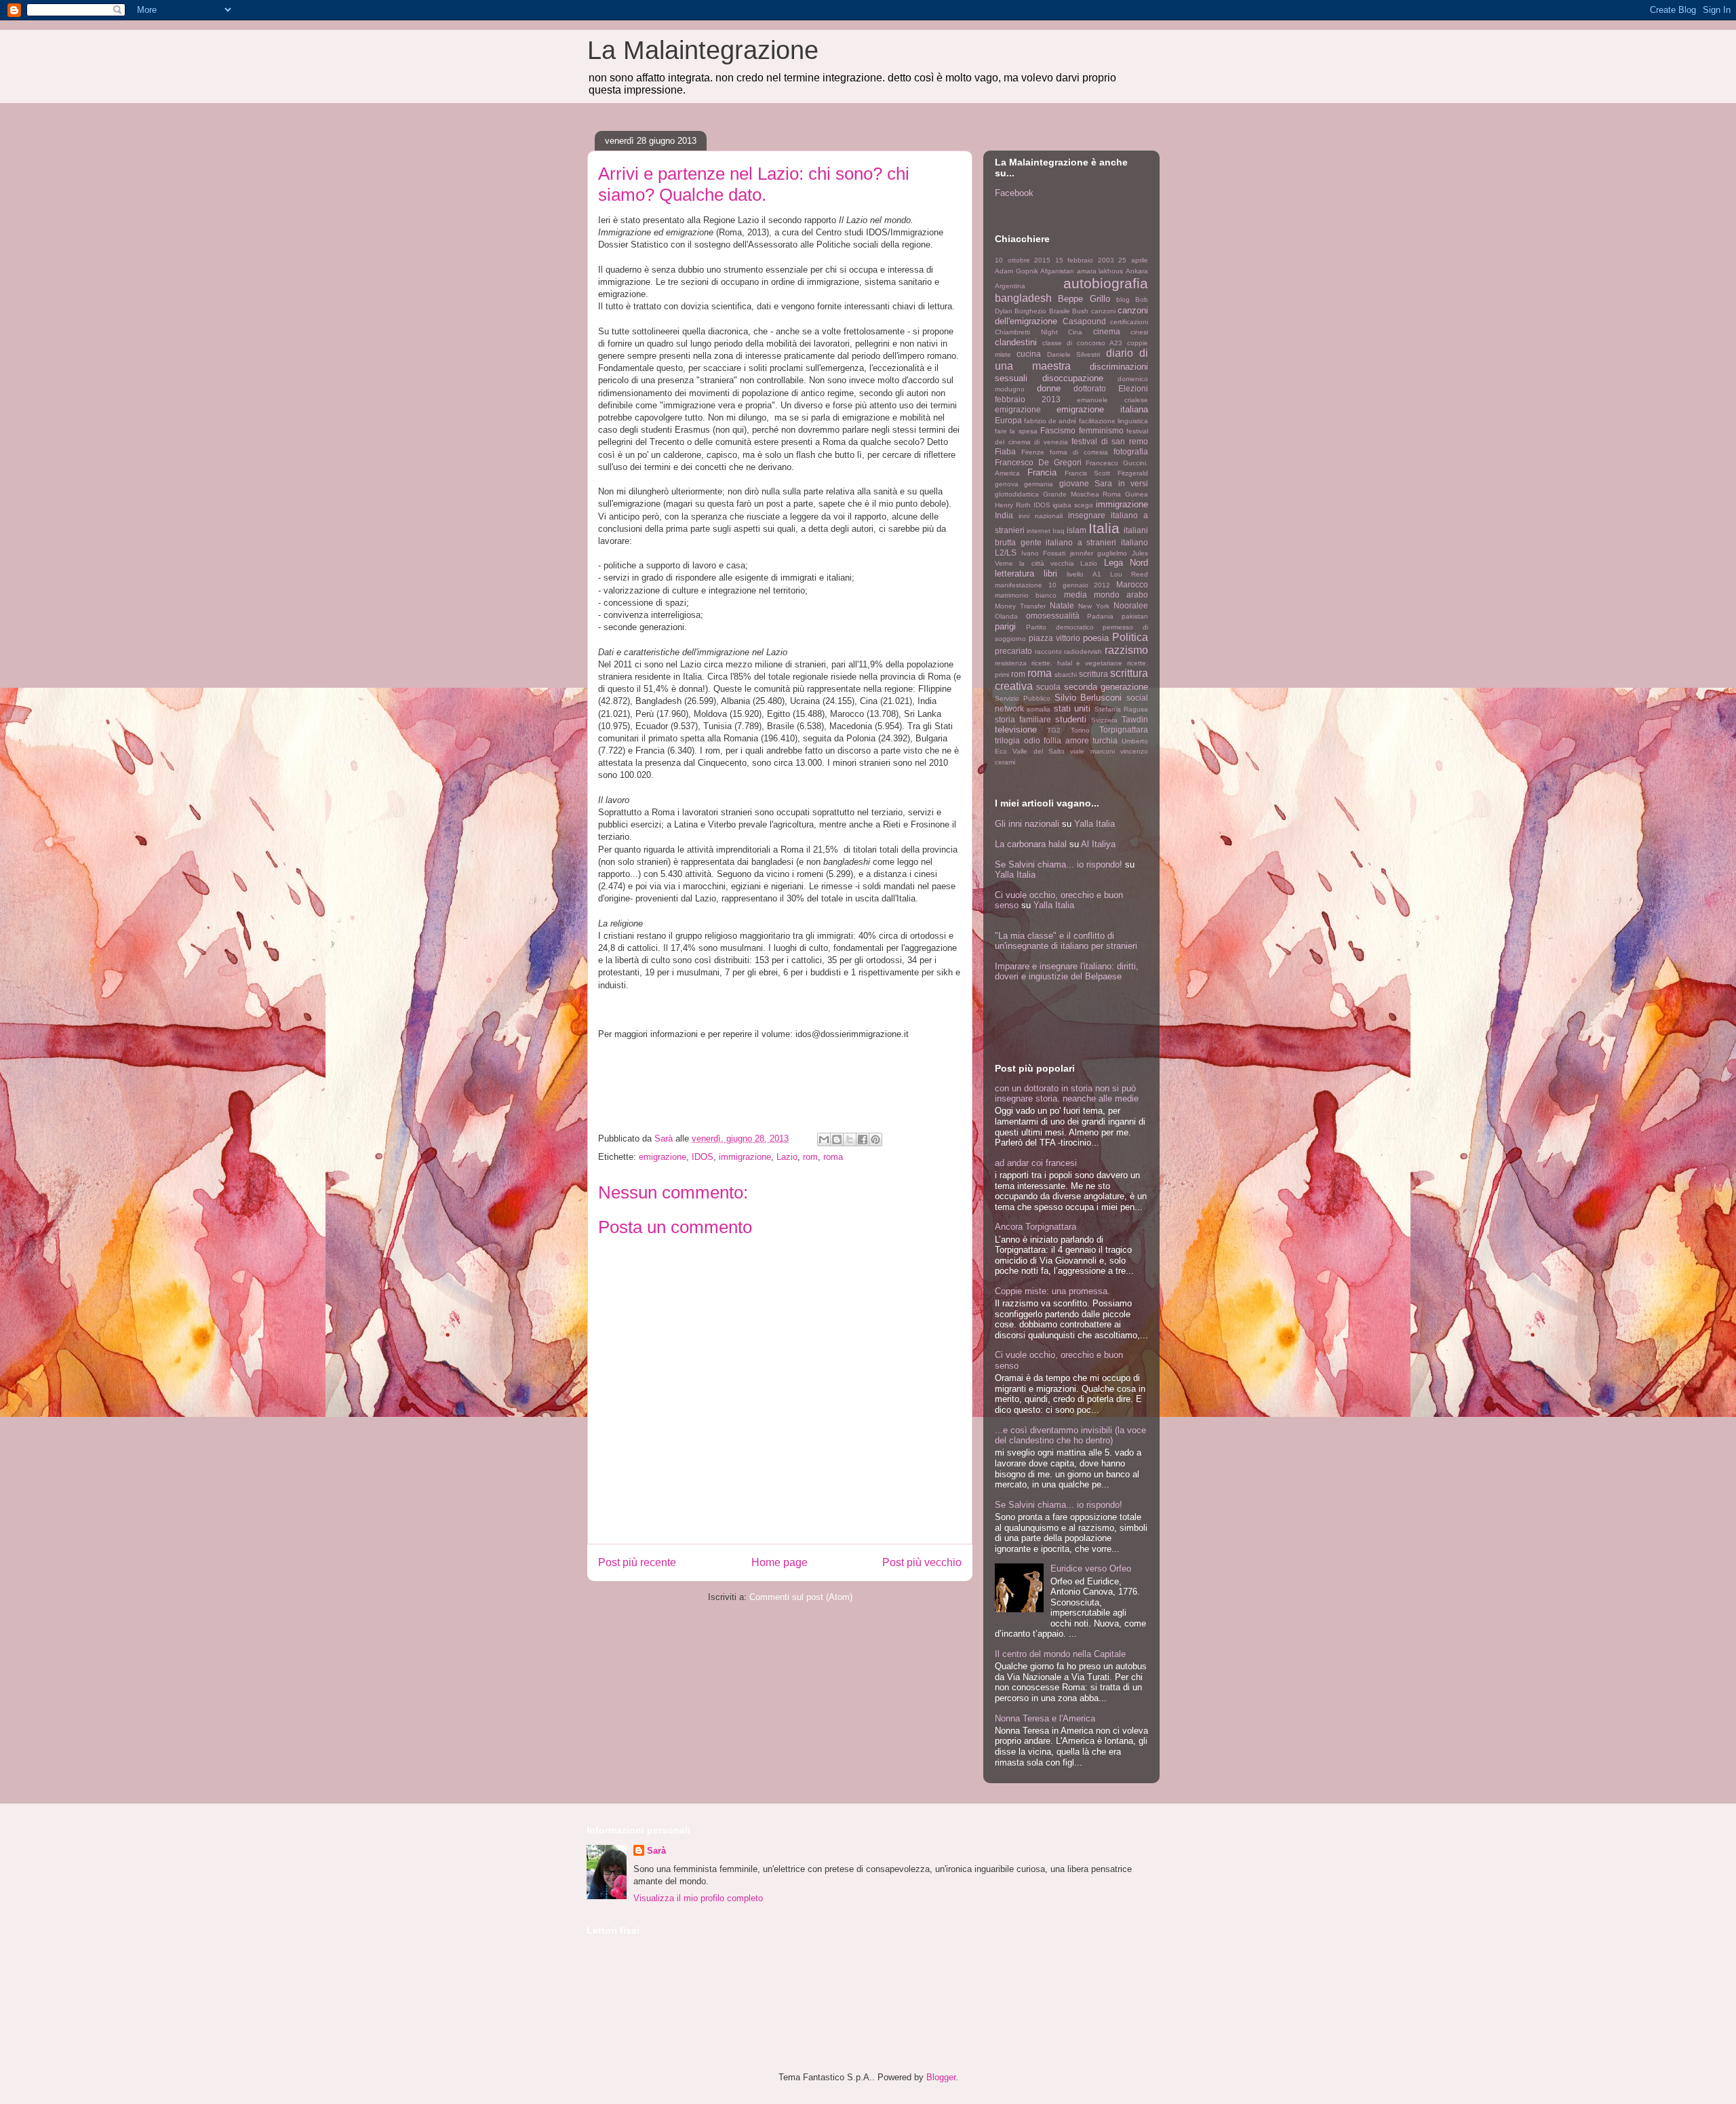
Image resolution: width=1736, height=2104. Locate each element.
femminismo (1101, 430)
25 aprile (1133, 260)
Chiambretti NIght (1026, 332)
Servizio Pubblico (1023, 698)
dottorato (1090, 388)
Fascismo (1058, 430)
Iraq (1059, 531)
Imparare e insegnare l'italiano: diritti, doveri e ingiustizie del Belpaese (1067, 971)
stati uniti (1072, 708)
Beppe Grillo (1084, 299)
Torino (1080, 730)
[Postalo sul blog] (837, 1139)
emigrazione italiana (1102, 409)
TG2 (1054, 730)
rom (810, 1157)
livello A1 (1084, 574)
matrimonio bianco (1026, 595)
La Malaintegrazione (703, 50)
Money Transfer (1020, 606)
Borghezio (1030, 311)
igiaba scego (1073, 505)
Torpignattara (1124, 729)
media (1076, 595)
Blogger (941, 2077)
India (1004, 515)
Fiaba (1005, 451)
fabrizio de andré (1050, 421)
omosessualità (1053, 616)
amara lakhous (1100, 271)
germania (1039, 484)
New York (1094, 606)
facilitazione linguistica (1113, 421)
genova (1007, 484)
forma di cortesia (1079, 452)
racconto (1048, 651)
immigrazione (745, 1157)
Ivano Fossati (1044, 553)
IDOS (703, 1157)
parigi (1005, 626)
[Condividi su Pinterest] (875, 1139)
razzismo (1126, 650)
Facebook (1014, 193)
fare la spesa (1016, 431)
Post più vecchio (922, 1562)
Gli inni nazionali (1027, 824)
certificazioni (1129, 322)
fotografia (1131, 451)
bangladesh (1023, 298)
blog (1123, 299)
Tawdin (1135, 719)
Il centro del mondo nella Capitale (1060, 1654)
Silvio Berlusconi (1088, 698)
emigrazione (663, 1157)
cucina (1029, 354)
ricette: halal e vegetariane (1077, 663)
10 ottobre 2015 (1023, 260)
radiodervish (1083, 651)
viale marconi (1092, 751)
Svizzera (1104, 720)
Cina (1075, 332)
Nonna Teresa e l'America (1045, 1718)
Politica (1130, 637)
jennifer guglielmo (1099, 553)
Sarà (656, 1851)
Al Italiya (1098, 844)
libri (1050, 573)
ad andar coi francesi (1036, 1163)
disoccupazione (1073, 378)
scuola (1048, 687)
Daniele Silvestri (1073, 354)
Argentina (1010, 286)
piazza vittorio (1054, 638)
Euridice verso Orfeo (1091, 1569)
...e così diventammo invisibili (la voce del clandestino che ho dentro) (1070, 1436)
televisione (1016, 729)
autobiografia (1106, 283)
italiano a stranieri (1081, 542)
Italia (1104, 528)
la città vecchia (1047, 563)
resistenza (1011, 663)
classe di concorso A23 (1082, 343)
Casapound (1084, 321)
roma (833, 1157)
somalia (1039, 709)
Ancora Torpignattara (1035, 1227)
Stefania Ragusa (1121, 709)
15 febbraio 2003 (1085, 260)
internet (1039, 531)
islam (1077, 530)
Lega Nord (1126, 563)
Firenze (1033, 452)
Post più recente (637, 1562)
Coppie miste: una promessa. (1052, 1291)
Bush (1080, 311)
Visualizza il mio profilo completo (698, 1898)
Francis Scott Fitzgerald (1107, 473)
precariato (1013, 651)
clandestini (1016, 342)
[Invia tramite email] (824, 1139)
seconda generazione (1106, 687)
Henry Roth (1013, 505)
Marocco (1132, 584)
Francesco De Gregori (1038, 462)
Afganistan (1057, 271)
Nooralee (1131, 605)
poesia (1096, 638)
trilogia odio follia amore (1042, 740)
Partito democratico (1060, 627)
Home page (780, 1562)
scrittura (1093, 674)
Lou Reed (1129, 574)
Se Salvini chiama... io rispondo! (1059, 864)
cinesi (1139, 332)
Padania (1100, 616)
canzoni (1103, 311)
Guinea (1137, 494)
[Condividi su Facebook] (863, 1139)
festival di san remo (1110, 441)
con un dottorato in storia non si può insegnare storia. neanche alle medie (1067, 1094)
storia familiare (1023, 719)
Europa (1008, 420)
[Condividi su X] (850, 1139)
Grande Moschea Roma (1082, 494)
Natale (1062, 605)
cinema (1107, 331)
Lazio (787, 1157)
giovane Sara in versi (1104, 483)
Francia (1042, 472)
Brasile (1060, 311)
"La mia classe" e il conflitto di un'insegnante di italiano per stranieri (1066, 941)
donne (1049, 388)
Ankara (1137, 271)
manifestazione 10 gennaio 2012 (1052, 585)
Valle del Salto (1039, 751)
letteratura (1014, 573)
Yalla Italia (1094, 824)
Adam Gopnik (1017, 271)
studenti (1071, 719)
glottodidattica (1017, 494)
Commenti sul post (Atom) (801, 1597)
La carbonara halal (1031, 844)
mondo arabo (1121, 595)
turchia (1105, 740)
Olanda (1006, 616)
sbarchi (1066, 675)
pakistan (1135, 616)
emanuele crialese (1112, 400)
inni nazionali (1041, 516)
